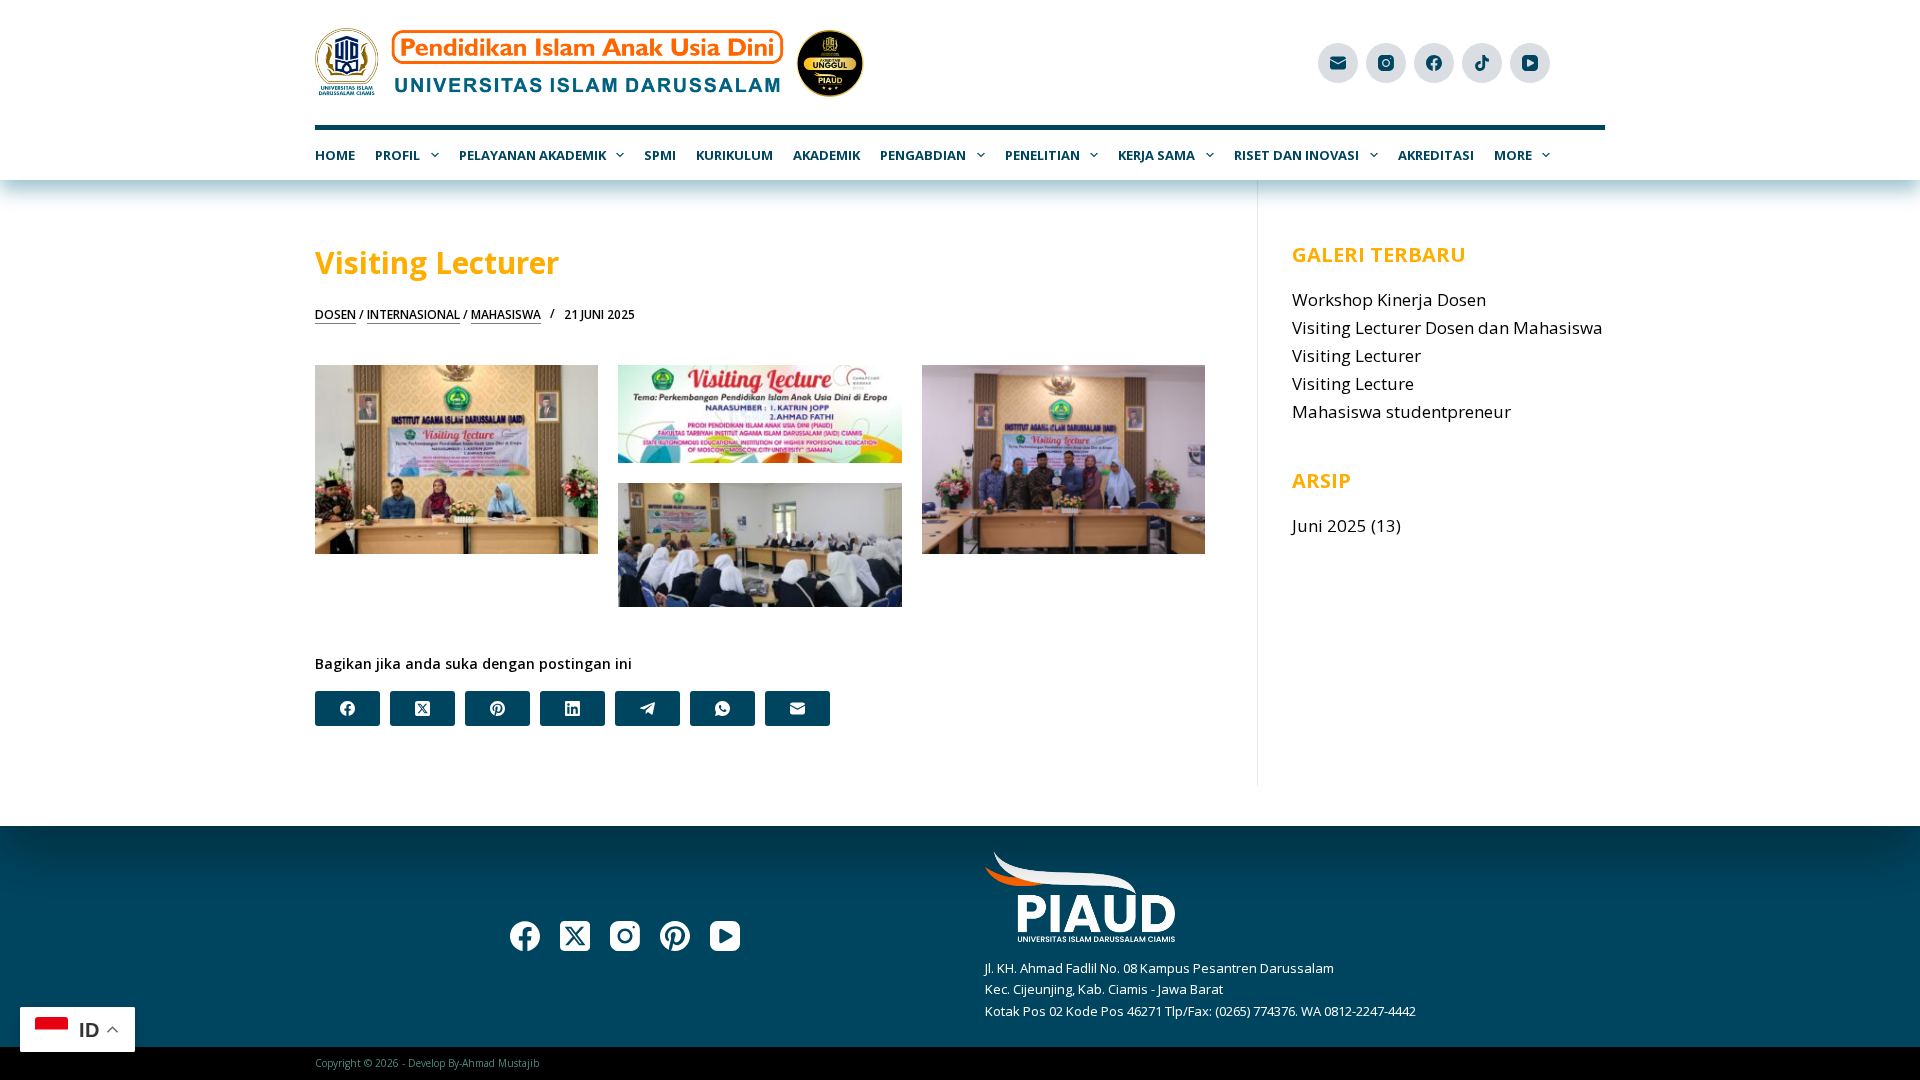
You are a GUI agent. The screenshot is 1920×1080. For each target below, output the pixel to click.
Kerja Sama (1156, 155)
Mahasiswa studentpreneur (1401, 411)
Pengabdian (923, 155)
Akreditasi (1436, 155)
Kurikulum (734, 155)
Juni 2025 (1329, 525)
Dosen (335, 315)
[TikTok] (1482, 63)
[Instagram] (1386, 63)
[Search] (1597, 62)
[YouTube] (1530, 63)
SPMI (660, 155)
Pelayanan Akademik (532, 155)
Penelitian (1042, 155)
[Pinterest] (497, 708)
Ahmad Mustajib (500, 1063)
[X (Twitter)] (422, 708)
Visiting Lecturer (1356, 355)
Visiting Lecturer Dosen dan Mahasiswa (1447, 327)
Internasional (413, 315)
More (1513, 155)
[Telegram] (647, 708)
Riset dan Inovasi (1296, 155)
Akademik (826, 155)
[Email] (1338, 63)
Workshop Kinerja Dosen (1389, 299)
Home (335, 155)
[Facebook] (1434, 63)
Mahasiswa (506, 315)
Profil (397, 155)
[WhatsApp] (722, 708)
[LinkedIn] (572, 708)
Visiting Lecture (1353, 383)
